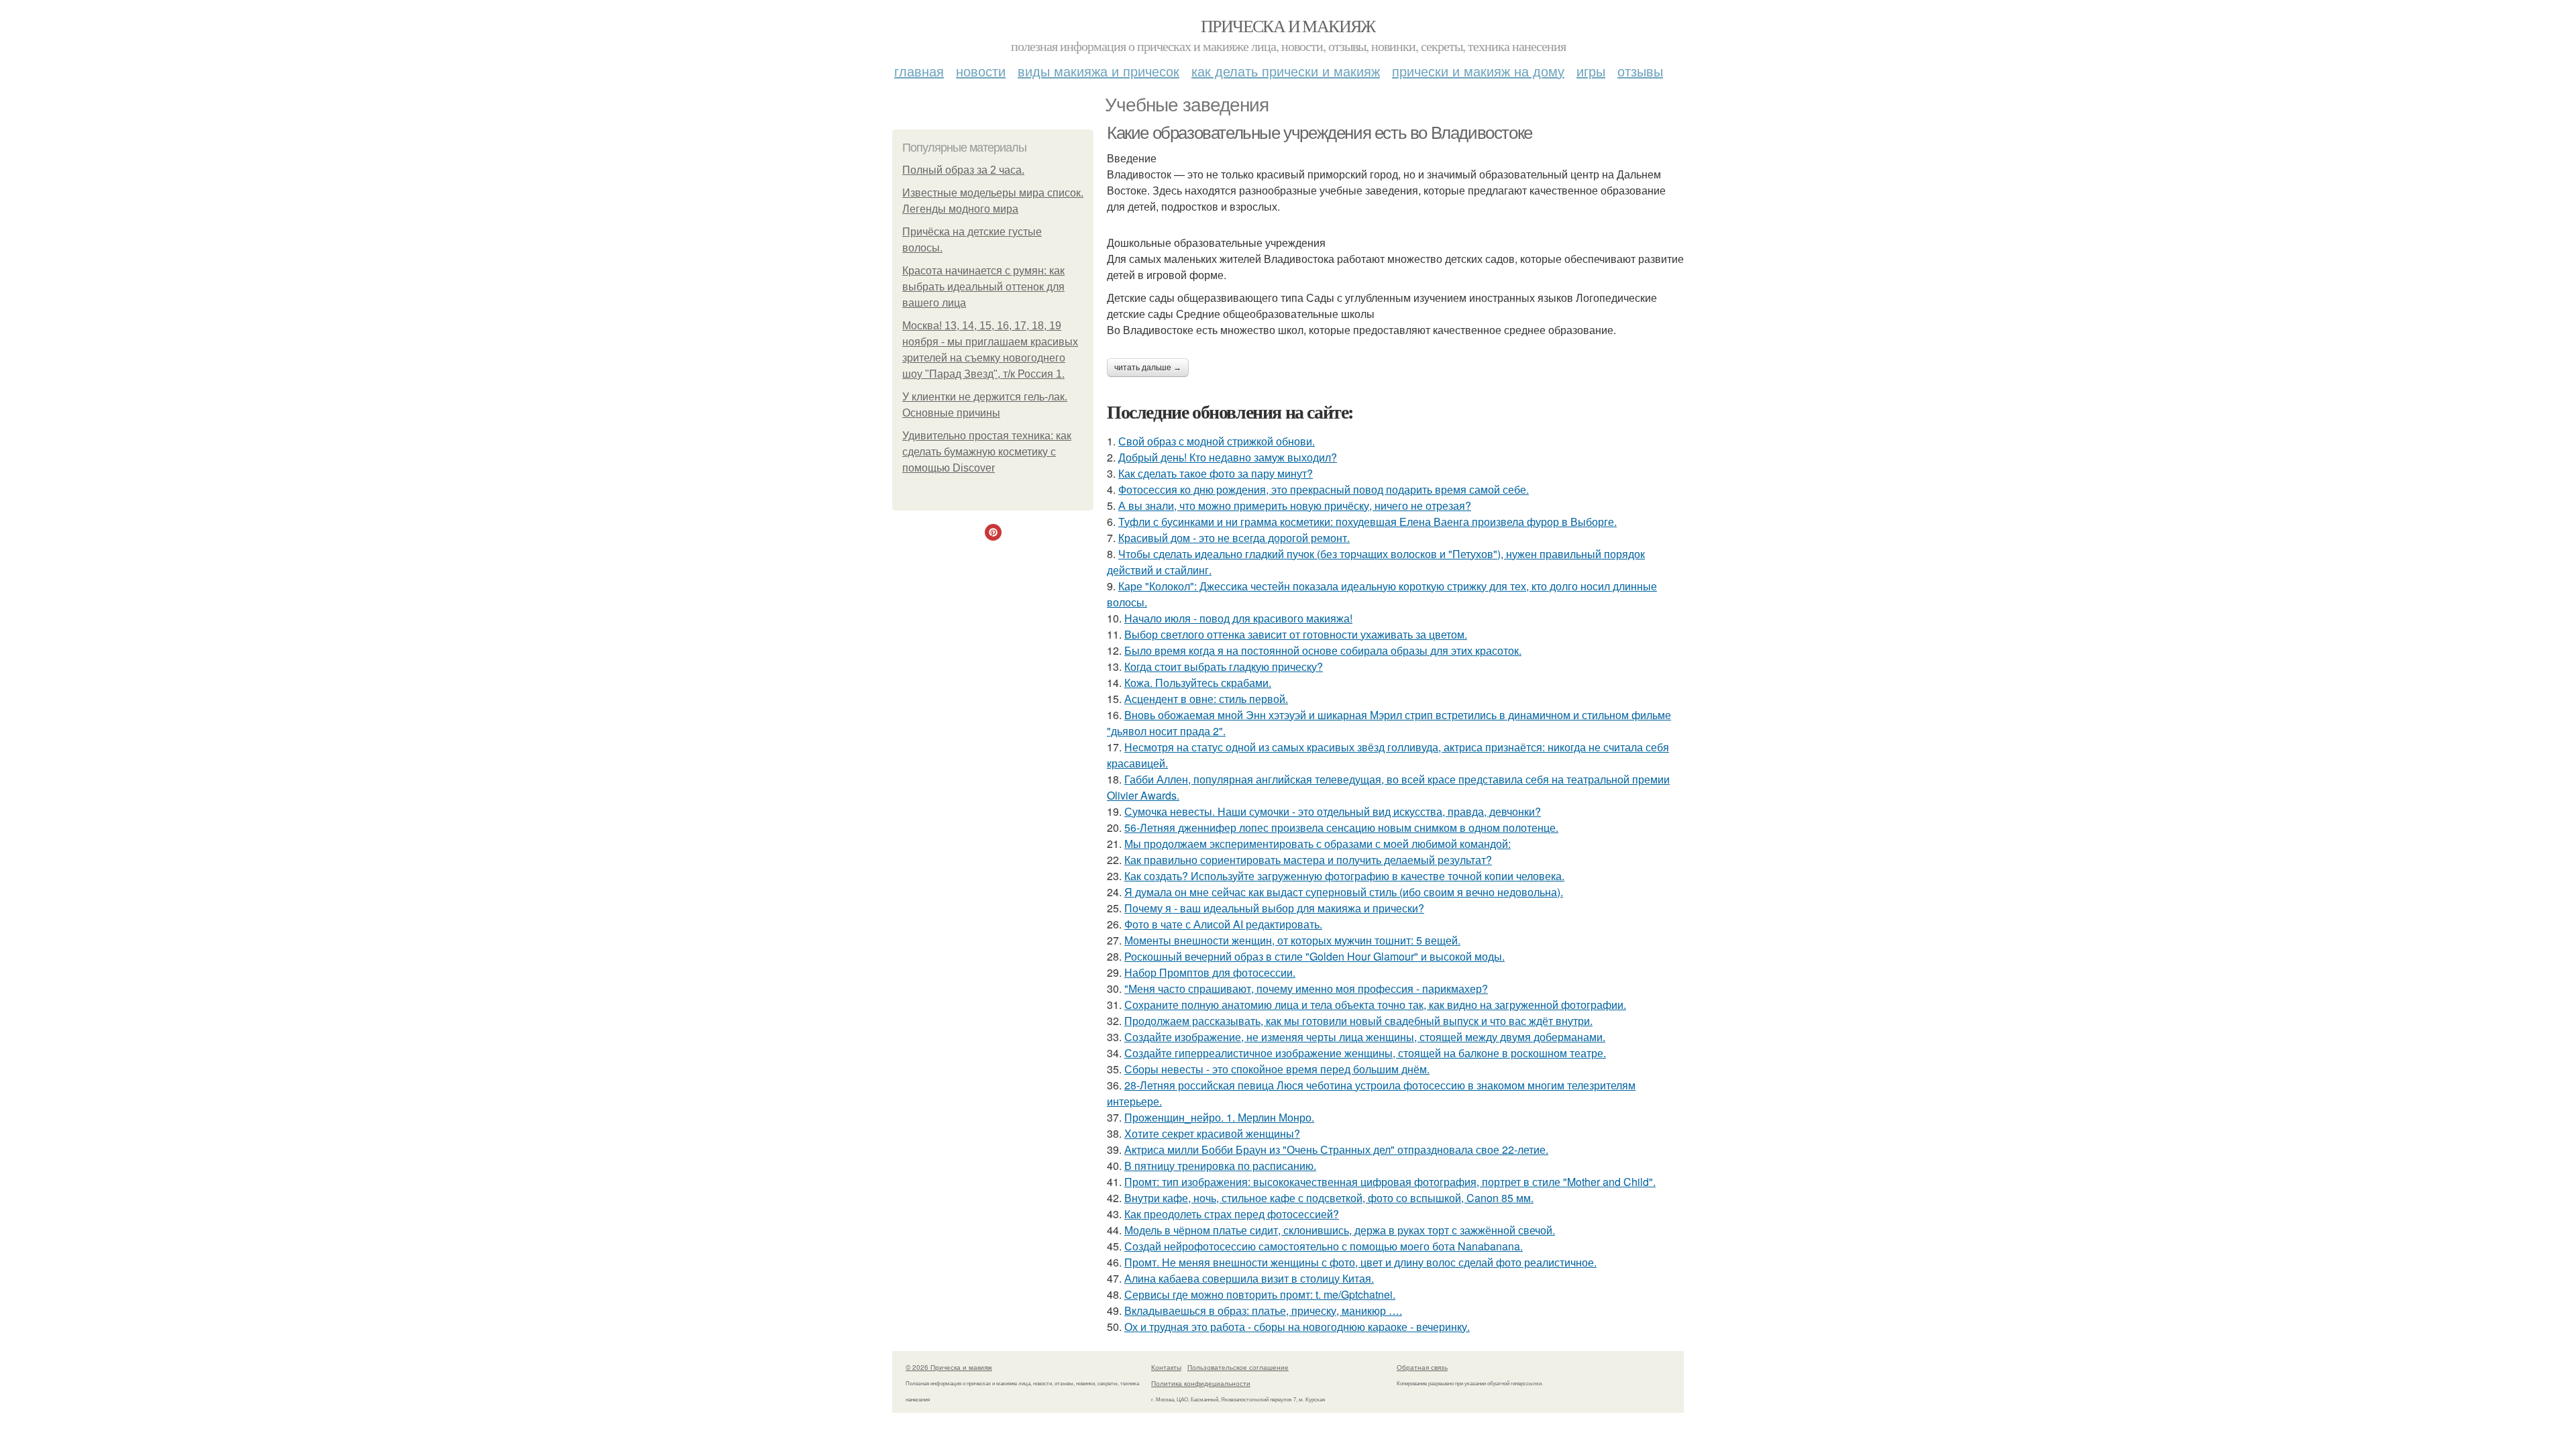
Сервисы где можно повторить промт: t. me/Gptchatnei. (1260, 1294)
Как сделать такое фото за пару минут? (1216, 473)
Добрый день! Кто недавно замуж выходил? (1228, 457)
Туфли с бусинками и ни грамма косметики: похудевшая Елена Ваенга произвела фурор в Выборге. (1367, 522)
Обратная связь (1422, 1367)
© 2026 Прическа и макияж (949, 1367)
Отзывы (1640, 71)
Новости (981, 71)
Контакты (1166, 1367)
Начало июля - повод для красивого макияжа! (1238, 618)
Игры (1591, 71)
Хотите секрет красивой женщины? (1212, 1133)
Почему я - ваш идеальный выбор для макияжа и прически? (1274, 908)
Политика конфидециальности (1201, 1383)
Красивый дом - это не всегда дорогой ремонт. (1234, 538)
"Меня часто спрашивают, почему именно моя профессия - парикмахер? (1306, 988)
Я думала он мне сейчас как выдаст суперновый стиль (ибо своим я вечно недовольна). (1344, 892)
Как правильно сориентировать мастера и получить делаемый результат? (1308, 860)
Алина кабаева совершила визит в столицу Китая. (1249, 1278)
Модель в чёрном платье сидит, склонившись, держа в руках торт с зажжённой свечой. (1340, 1230)
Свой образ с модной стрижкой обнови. (1217, 441)
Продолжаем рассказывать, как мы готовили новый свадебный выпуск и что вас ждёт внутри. (1358, 1021)
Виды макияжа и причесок (1098, 71)
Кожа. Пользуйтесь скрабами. (1198, 683)
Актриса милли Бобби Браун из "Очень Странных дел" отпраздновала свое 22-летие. (1336, 1149)
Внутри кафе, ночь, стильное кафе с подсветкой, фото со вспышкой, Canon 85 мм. (1329, 1198)
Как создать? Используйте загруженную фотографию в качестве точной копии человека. (1344, 876)
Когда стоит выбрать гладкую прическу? (1224, 666)
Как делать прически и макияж (1286, 71)
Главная (919, 71)
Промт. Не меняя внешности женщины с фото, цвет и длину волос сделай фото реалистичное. (1360, 1262)
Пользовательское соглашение (1238, 1367)
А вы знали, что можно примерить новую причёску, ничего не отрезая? (1295, 505)
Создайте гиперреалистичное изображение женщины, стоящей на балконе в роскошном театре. (1365, 1053)
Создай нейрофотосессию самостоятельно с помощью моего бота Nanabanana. (1324, 1246)
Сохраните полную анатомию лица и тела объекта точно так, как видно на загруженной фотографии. (1375, 1005)
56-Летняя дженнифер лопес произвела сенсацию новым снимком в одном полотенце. (1341, 827)
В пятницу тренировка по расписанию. (1220, 1166)
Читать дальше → (1148, 368)
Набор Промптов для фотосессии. (1210, 972)
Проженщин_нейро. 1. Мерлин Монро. (1219, 1117)
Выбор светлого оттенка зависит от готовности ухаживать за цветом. (1296, 634)
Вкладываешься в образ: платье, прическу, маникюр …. (1263, 1310)
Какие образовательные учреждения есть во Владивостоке (1320, 133)
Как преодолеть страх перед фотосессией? (1232, 1214)
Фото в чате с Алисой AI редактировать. (1223, 924)
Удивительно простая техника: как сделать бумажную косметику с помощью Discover (987, 452)
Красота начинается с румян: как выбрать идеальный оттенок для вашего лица (983, 287)
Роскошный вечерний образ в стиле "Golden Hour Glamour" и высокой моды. (1314, 956)
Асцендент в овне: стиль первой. (1206, 699)
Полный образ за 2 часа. (963, 170)
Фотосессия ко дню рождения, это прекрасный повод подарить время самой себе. (1324, 489)
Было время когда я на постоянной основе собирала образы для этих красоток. (1323, 650)
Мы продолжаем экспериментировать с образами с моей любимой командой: (1318, 844)
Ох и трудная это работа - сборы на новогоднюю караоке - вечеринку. (1297, 1327)
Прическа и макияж (1288, 25)
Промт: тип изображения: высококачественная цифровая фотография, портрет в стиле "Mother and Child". (1390, 1182)
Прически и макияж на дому (1478, 71)
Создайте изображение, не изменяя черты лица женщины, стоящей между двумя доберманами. (1365, 1037)
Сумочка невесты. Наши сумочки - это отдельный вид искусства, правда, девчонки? (1333, 811)
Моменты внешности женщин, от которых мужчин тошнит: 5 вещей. (1292, 940)
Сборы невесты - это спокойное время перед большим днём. (1277, 1069)
